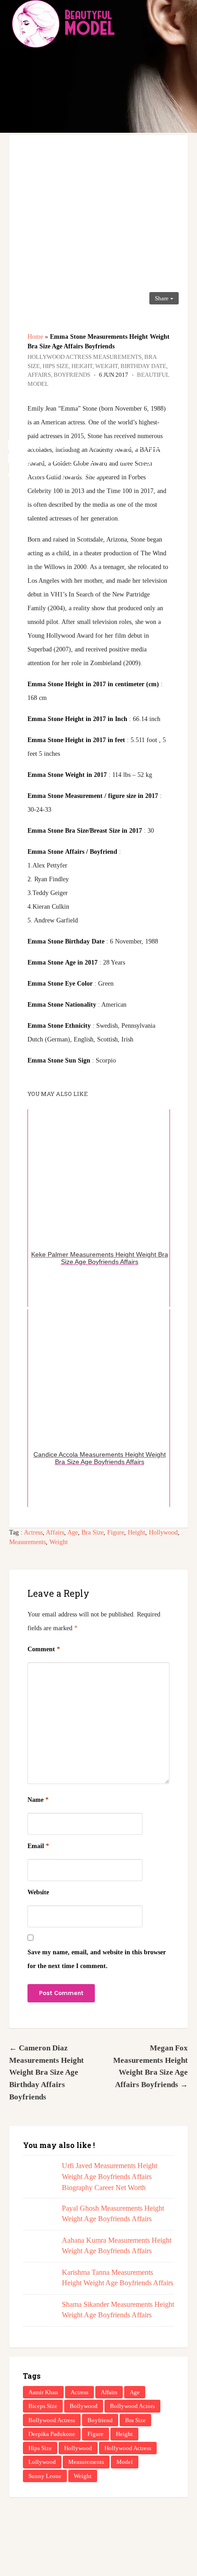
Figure (116, 1532)
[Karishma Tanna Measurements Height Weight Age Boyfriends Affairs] (38, 2282)
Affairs (55, 1532)
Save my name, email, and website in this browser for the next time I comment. (97, 1959)
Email (38, 1846)
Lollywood (42, 2462)
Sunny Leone (45, 2476)
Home (35, 337)
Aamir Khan (43, 2392)
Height (137, 1532)
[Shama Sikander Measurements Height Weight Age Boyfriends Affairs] (38, 2314)
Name (38, 1800)
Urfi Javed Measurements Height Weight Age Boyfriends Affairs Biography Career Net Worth (109, 2177)
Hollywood (163, 1532)
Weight (59, 1542)
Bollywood (84, 2406)
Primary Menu (183, 23)
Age (73, 1532)
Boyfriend (100, 2420)
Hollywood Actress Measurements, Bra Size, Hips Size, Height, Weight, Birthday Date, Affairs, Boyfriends (98, 366)
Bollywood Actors (132, 2406)
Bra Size (93, 1532)
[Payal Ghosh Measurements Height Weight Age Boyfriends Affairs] (38, 2218)
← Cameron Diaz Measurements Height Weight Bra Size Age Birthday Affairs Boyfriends (47, 2072)
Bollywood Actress (52, 2420)
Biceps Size (43, 2406)
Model (125, 2462)
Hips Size (40, 2448)
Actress (33, 1532)
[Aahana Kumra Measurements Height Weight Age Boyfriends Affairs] (38, 2250)
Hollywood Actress (128, 2448)
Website (38, 1892)
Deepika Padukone (52, 2434)
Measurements (27, 1542)
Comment (44, 1649)
